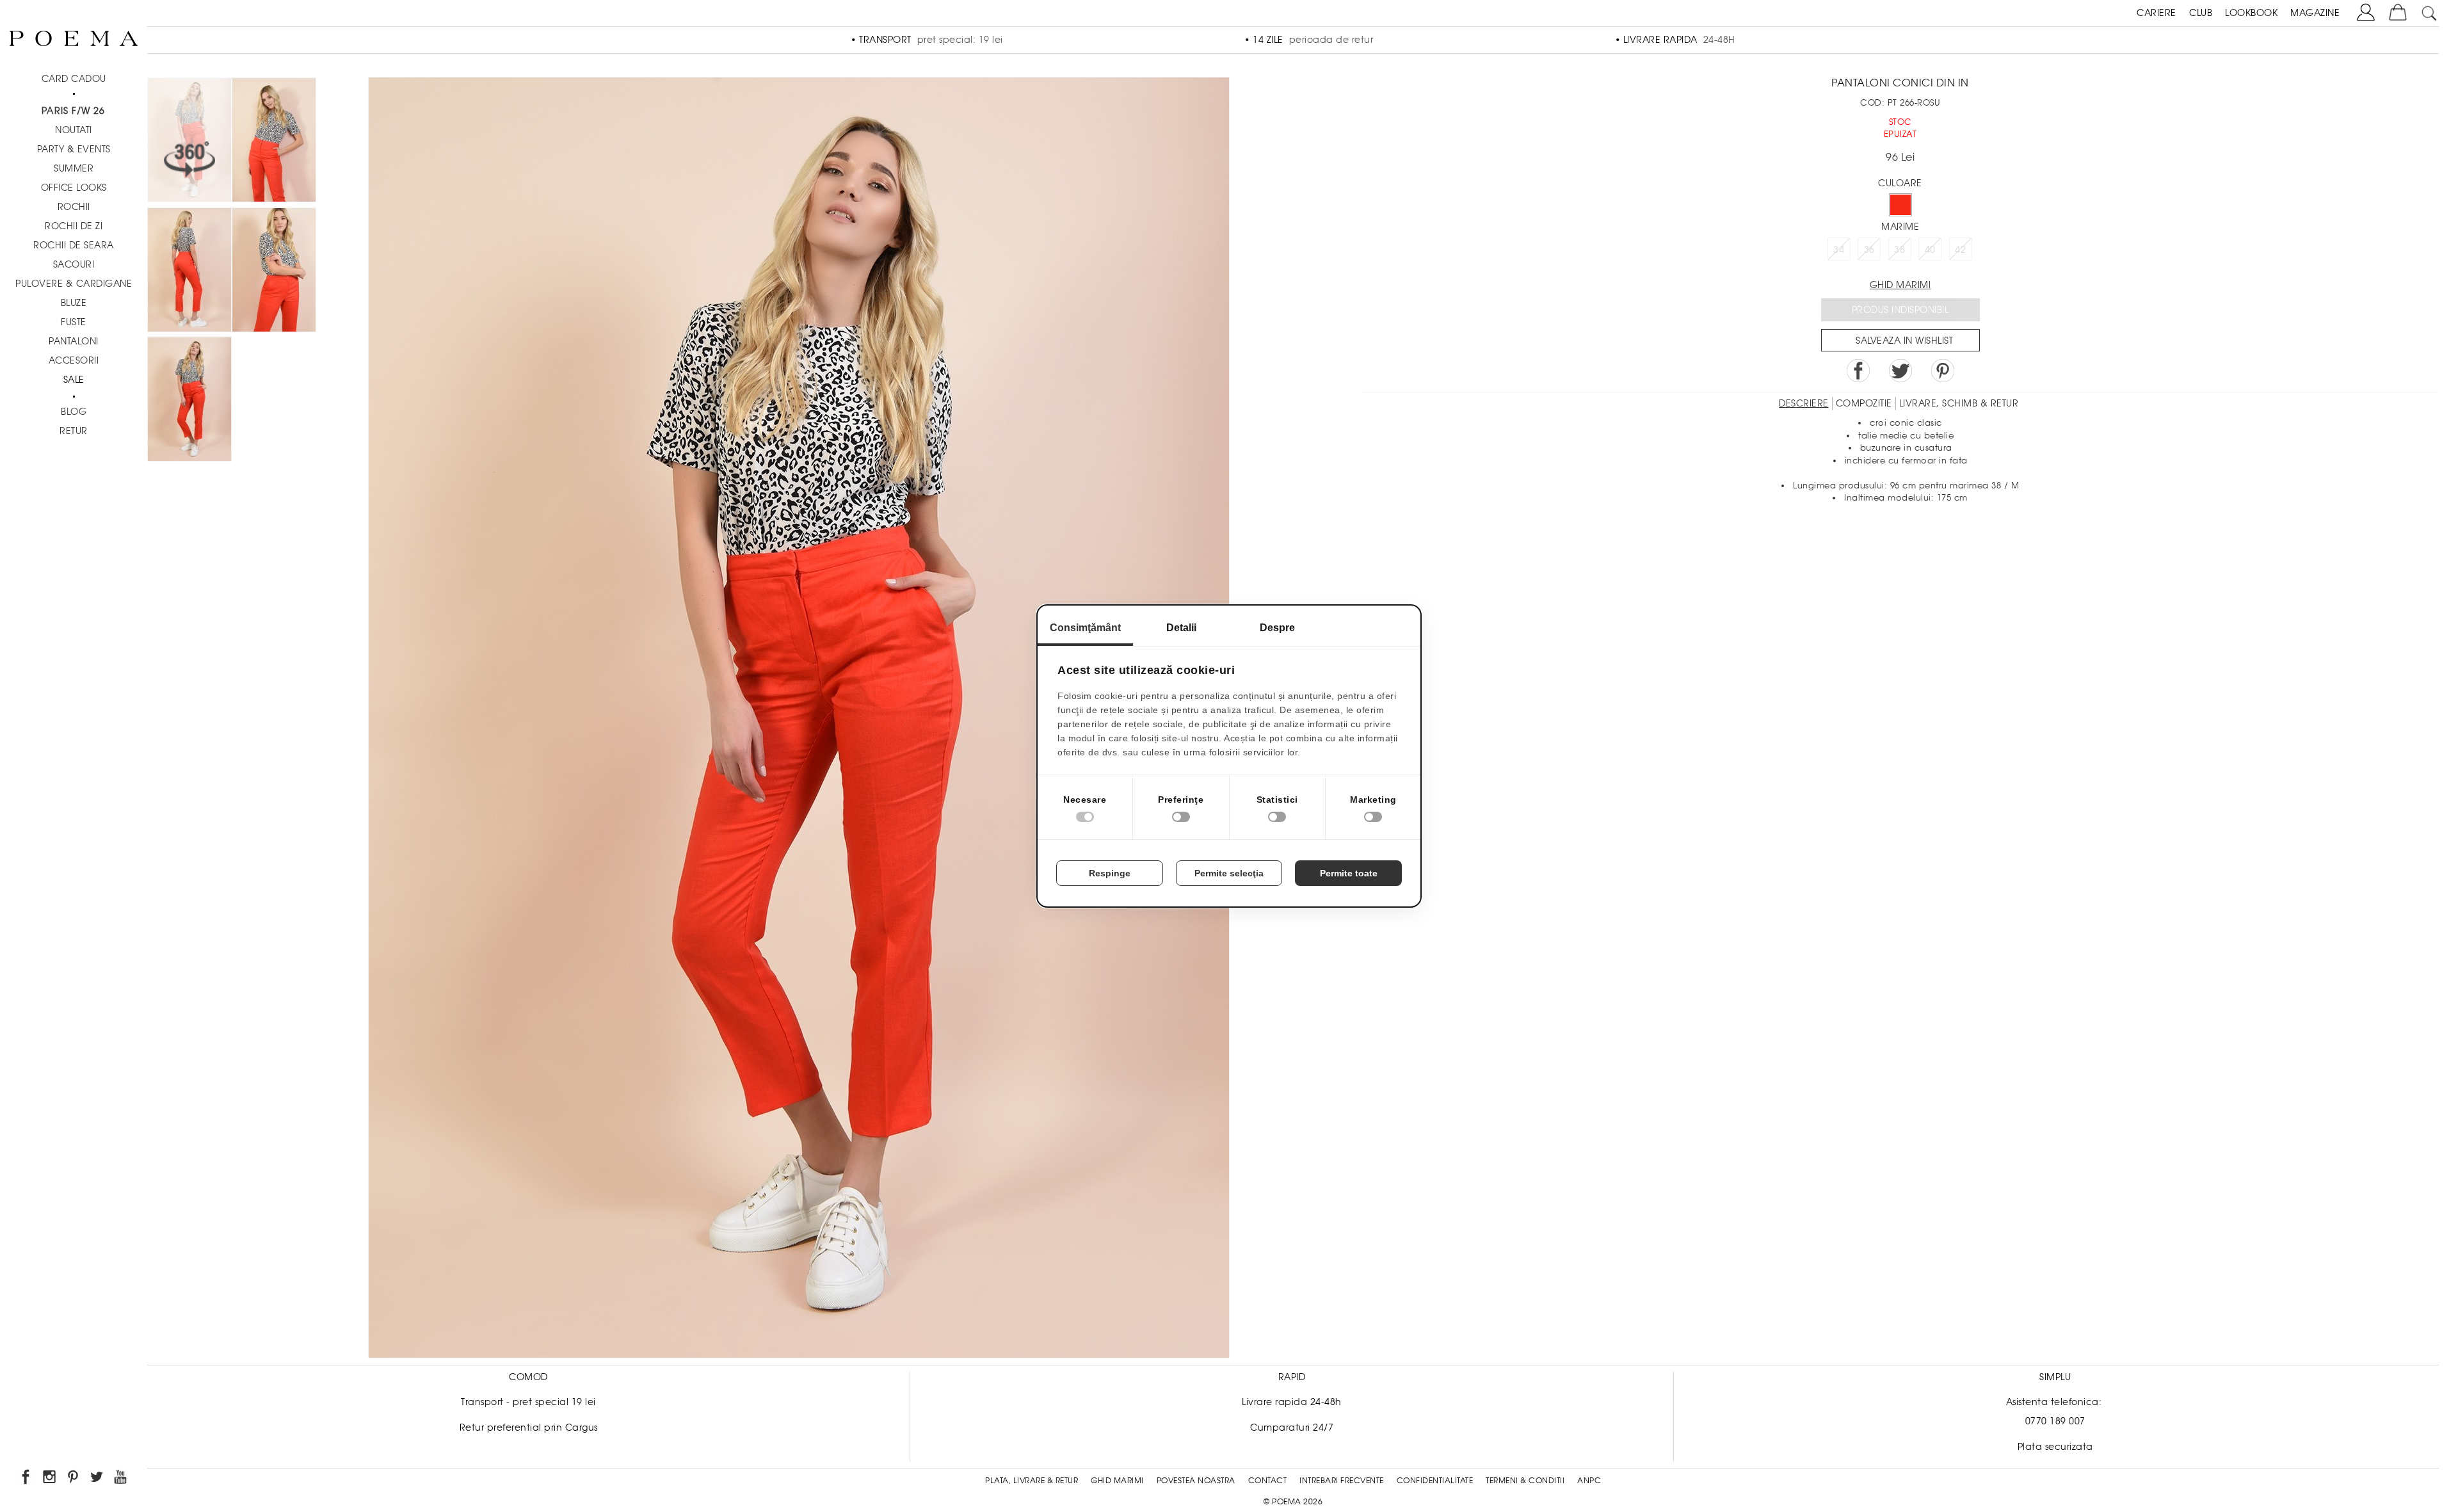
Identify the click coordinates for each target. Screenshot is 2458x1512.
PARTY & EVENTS (74, 149)
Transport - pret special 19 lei (528, 1402)
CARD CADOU (74, 79)
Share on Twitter (1900, 371)
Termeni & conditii (1525, 1481)
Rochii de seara (74, 245)
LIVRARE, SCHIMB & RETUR (1959, 403)
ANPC (1589, 1481)
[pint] (74, 1479)
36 (1869, 250)
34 (1839, 250)
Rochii (74, 207)
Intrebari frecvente (1342, 1481)
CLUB (2201, 13)
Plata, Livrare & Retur (1032, 1481)
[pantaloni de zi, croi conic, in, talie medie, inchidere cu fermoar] (189, 272)
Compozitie (1864, 403)
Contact (1268, 1481)
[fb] (27, 1479)
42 (1960, 250)
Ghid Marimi (1117, 1481)
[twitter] (98, 1479)
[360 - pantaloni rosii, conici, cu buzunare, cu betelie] (189, 401)
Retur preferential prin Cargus (529, 1428)
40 (1930, 250)
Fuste (74, 322)
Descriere (1804, 403)
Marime (1900, 227)
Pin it (1943, 371)
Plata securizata (2055, 1447)
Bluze (74, 303)
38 (1900, 250)
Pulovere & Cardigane (74, 284)
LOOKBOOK (2251, 13)
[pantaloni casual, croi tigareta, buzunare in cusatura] (274, 272)
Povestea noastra (1196, 1481)
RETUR (74, 431)
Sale (74, 380)
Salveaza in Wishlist (1904, 341)
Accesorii (74, 360)
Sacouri (74, 264)
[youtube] (121, 1479)
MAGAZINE (2315, 13)
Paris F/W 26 (73, 111)
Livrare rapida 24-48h (1292, 1402)
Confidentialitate (1435, 1481)
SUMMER (74, 168)
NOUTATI (74, 130)
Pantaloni (74, 341)
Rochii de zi (74, 226)
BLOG (74, 412)
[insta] (50, 1479)
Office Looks (74, 188)
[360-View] (189, 142)
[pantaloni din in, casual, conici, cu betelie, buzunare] (274, 142)
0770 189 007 (2055, 1421)
